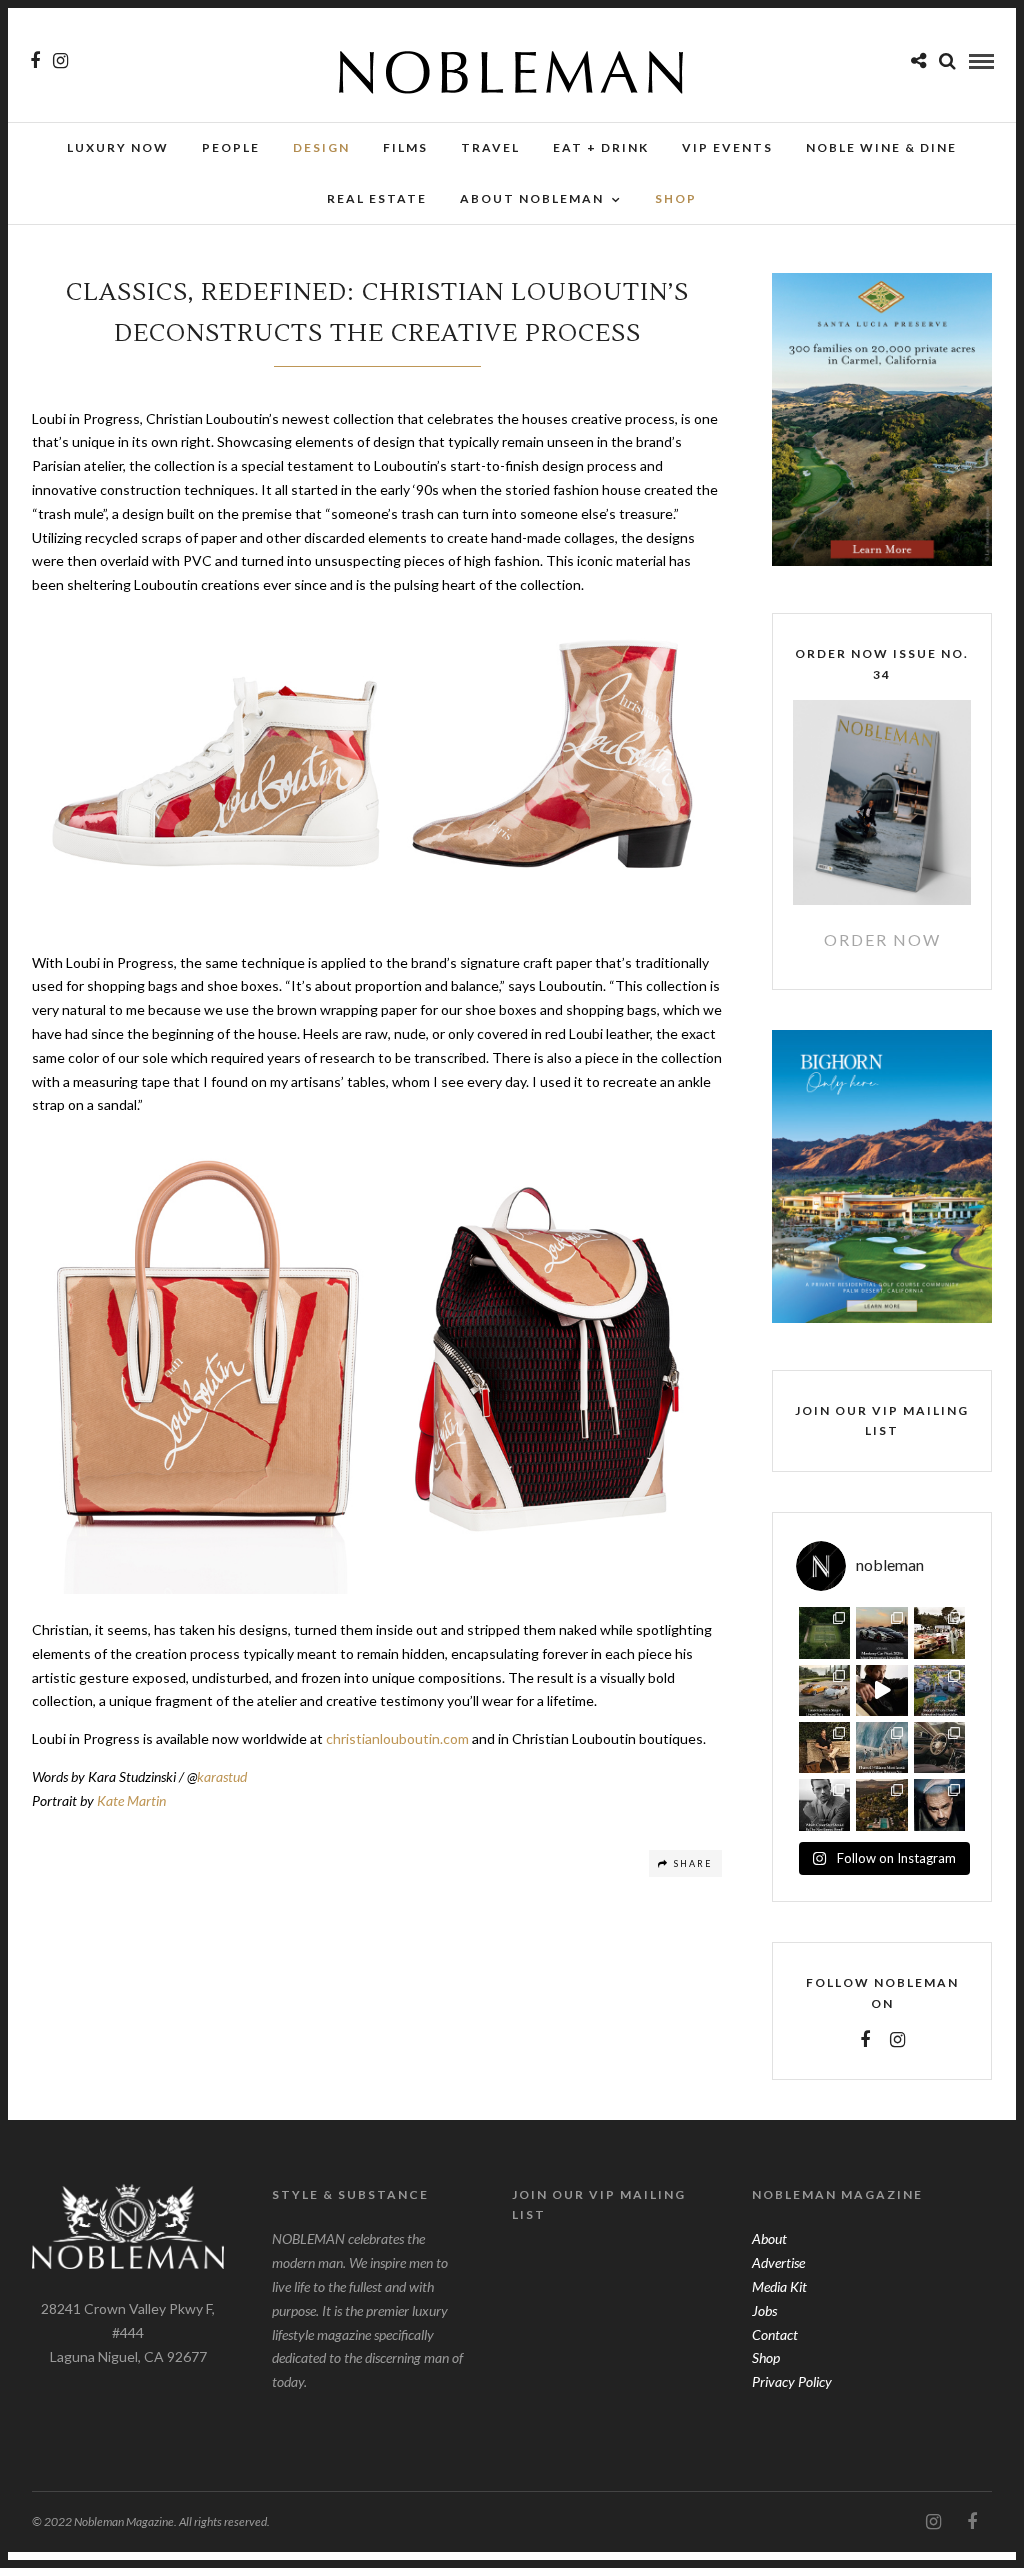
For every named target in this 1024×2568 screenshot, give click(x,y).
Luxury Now (118, 147)
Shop (766, 2357)
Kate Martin (131, 1800)
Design (321, 147)
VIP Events (727, 147)
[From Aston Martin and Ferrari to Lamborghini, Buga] (881, 1632)
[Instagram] (60, 61)
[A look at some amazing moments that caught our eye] (939, 1632)
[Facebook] (865, 2040)
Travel (490, 147)
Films (405, 147)
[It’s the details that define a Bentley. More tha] (939, 1747)
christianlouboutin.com (397, 1738)
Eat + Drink (601, 147)
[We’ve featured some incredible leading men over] (824, 1804)
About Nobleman (532, 198)
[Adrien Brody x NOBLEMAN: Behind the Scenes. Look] (881, 1690)
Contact (775, 2334)
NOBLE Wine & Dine (881, 147)
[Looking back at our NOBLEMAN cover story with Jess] (939, 1804)
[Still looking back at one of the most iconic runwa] (881, 1747)
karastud (222, 1776)
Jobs (764, 2310)
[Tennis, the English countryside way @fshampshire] (824, 1632)
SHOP (676, 198)
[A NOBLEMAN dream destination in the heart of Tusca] (881, 1804)
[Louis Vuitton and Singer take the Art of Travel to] (824, 1690)
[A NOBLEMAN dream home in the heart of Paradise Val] (939, 1690)
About (769, 2238)
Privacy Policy (792, 2381)
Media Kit (779, 2286)
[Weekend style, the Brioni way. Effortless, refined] (824, 1747)
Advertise (778, 2262)
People (231, 147)
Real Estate (377, 198)
